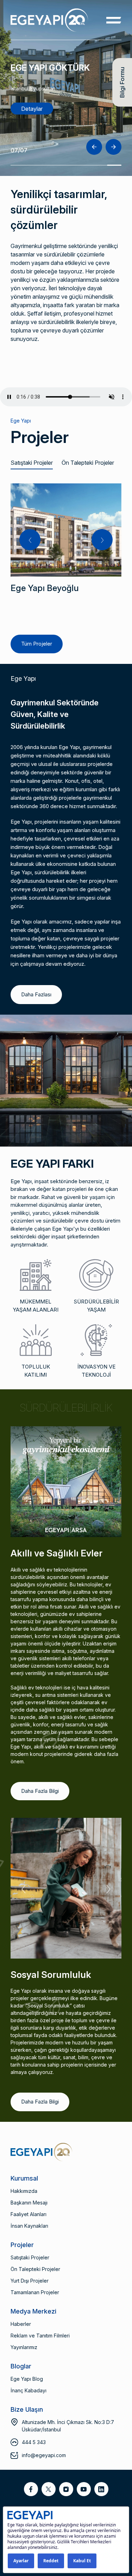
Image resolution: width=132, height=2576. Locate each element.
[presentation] (94, 147)
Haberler (21, 2324)
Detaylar (32, 109)
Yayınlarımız (24, 2347)
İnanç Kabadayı (29, 2390)
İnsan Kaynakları (29, 2226)
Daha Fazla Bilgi (40, 1791)
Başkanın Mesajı (29, 2203)
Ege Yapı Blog (27, 2379)
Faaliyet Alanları (29, 2214)
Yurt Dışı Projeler (30, 2281)
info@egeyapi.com (44, 2455)
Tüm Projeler (37, 644)
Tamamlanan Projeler (35, 2292)
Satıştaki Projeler (32, 463)
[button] (18, 165)
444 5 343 (34, 2442)
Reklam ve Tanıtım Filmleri (40, 2336)
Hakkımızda (24, 2191)
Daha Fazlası (36, 994)
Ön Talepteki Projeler (88, 463)
